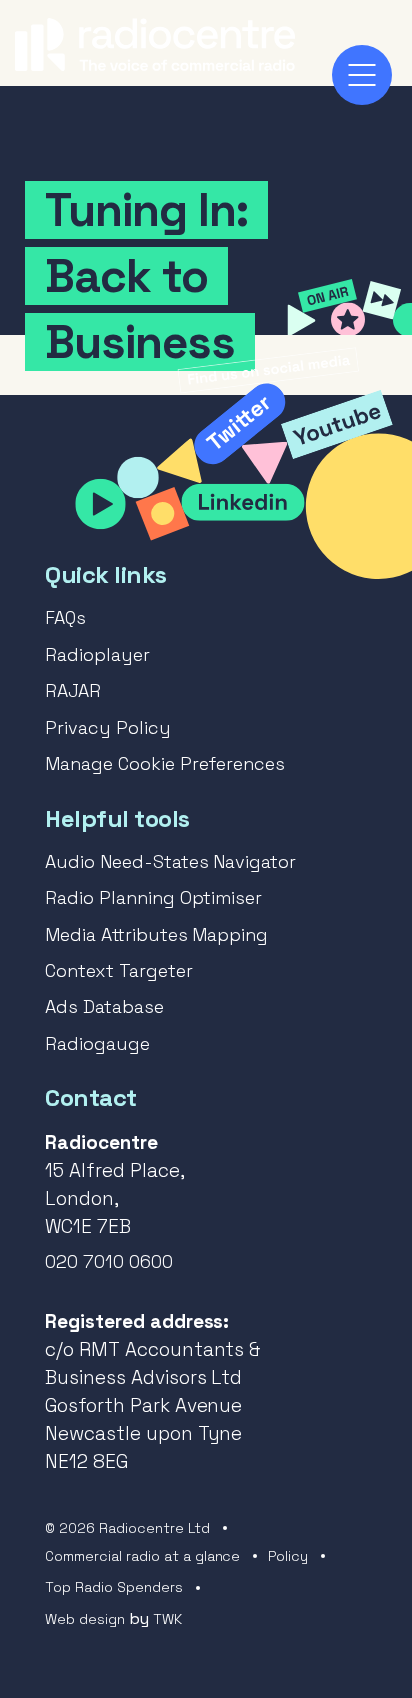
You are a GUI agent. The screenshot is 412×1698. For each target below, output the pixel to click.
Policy (288, 1556)
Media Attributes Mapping (156, 934)
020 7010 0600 (109, 1261)
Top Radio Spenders (114, 1587)
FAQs (65, 617)
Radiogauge (97, 1043)
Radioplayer (97, 654)
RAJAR (73, 690)
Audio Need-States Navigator (170, 861)
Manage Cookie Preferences (165, 763)
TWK (167, 1619)
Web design (85, 1619)
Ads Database (104, 1006)
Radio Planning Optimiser (153, 897)
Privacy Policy (108, 727)
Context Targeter (119, 970)
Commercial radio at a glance (142, 1556)
